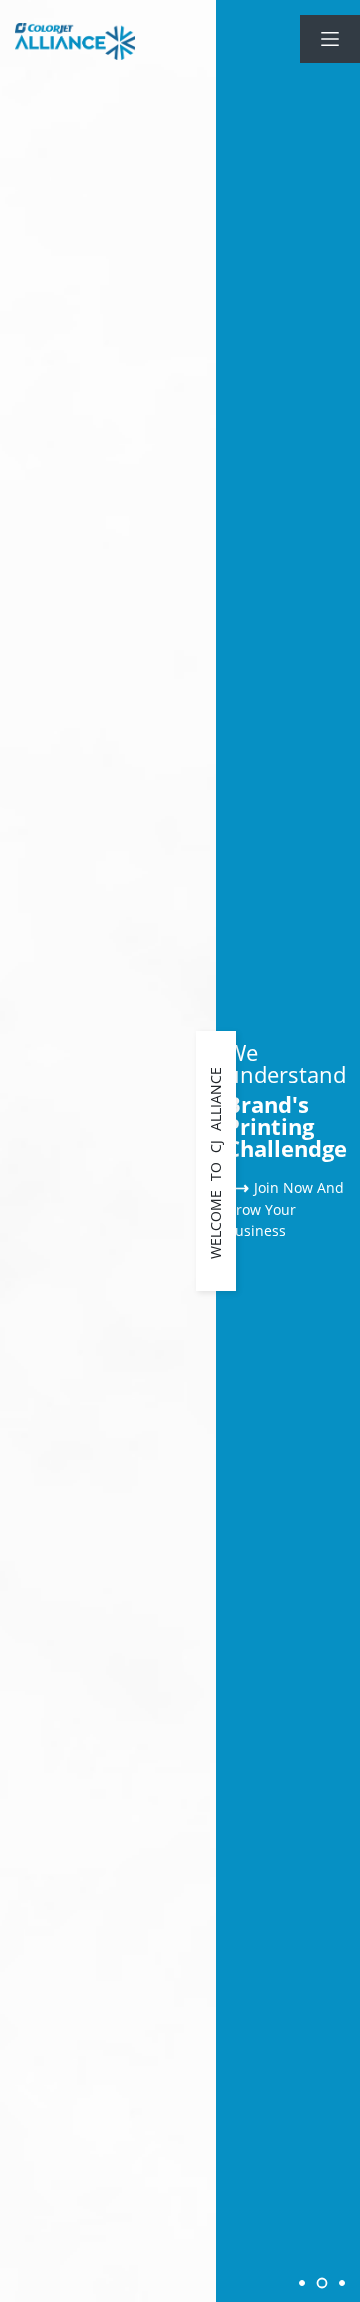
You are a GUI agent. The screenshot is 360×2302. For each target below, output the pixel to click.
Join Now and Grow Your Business (285, 1209)
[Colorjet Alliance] (75, 41)
